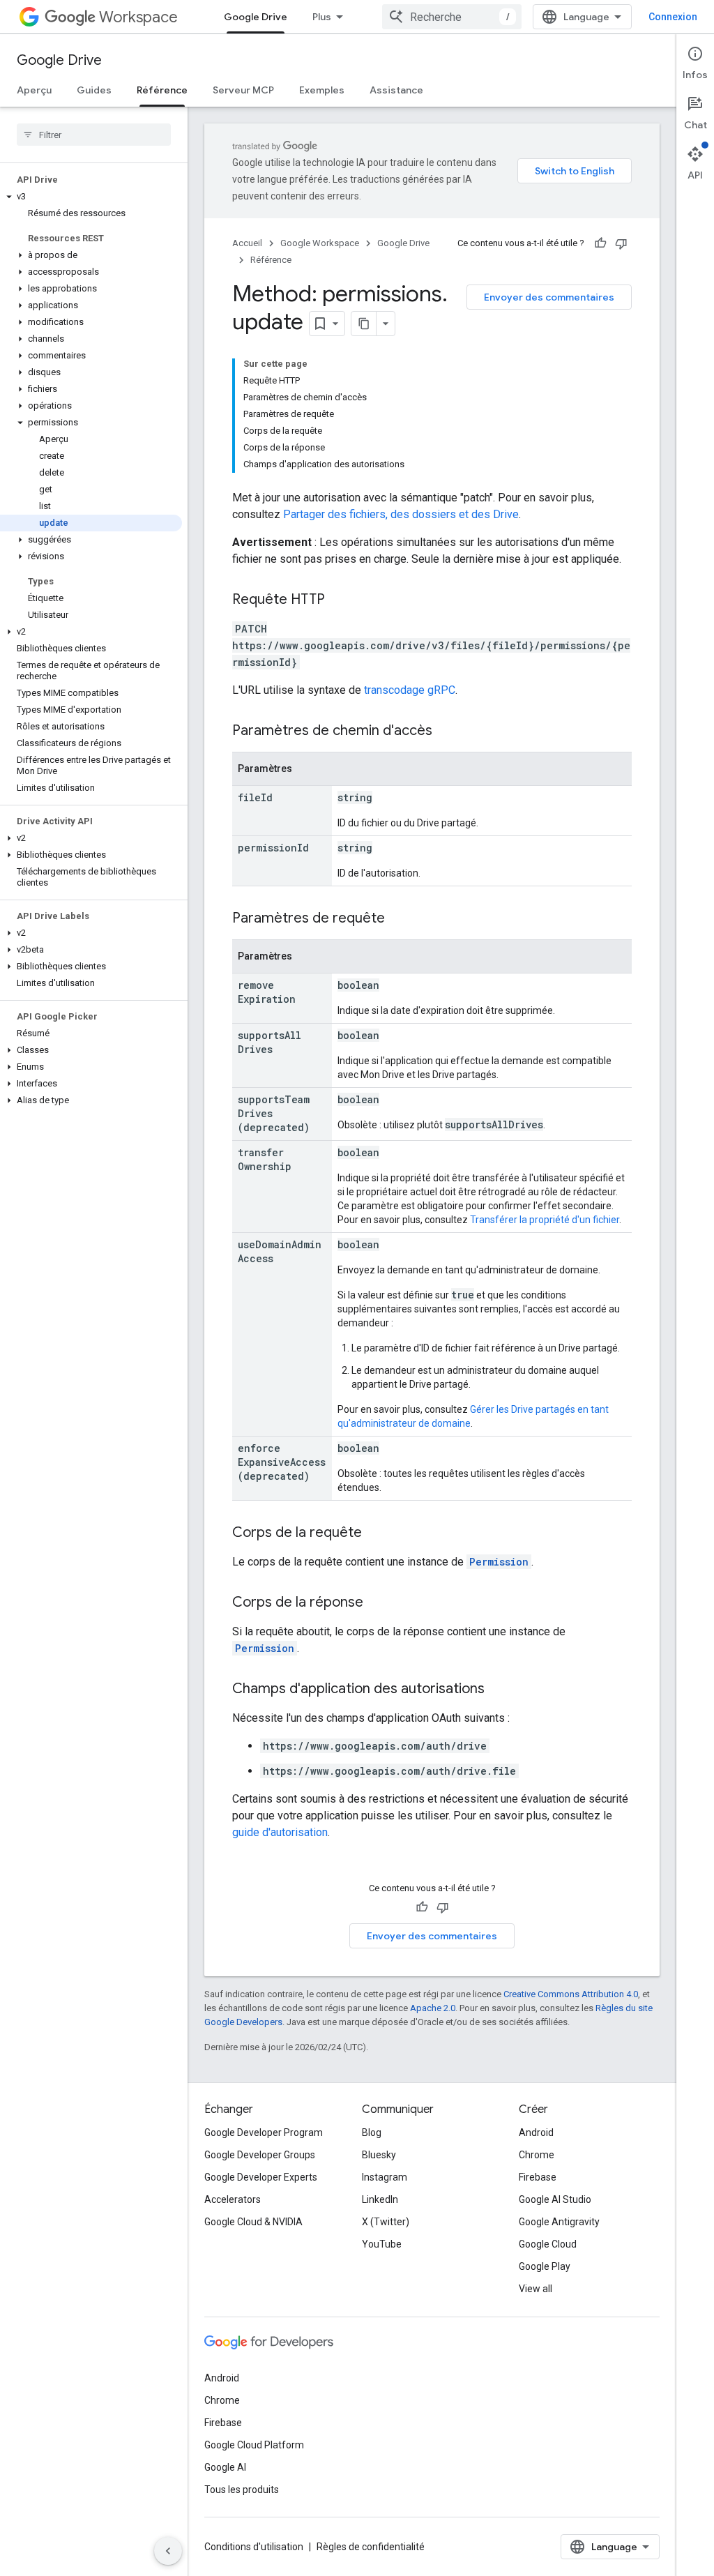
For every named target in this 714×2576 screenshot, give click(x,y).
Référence (162, 90)
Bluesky (379, 2155)
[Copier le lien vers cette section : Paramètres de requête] (399, 919)
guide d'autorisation (280, 1832)
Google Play (545, 2266)
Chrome (537, 2155)
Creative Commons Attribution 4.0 (571, 1994)
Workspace (138, 17)
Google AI (225, 2467)
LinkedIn (380, 2199)
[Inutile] (621, 243)
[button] (91, 197)
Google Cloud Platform (254, 2445)
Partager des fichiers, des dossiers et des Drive (401, 514)
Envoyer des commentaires (549, 297)
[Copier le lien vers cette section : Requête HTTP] (339, 600)
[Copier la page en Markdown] (364, 324)
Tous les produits (242, 2490)
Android (536, 2132)
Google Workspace (320, 243)
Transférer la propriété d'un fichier (545, 1220)
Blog (372, 2132)
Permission (499, 1562)
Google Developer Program (264, 2132)
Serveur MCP (243, 90)
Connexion (673, 17)
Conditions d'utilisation (254, 2547)
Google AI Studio (555, 2199)
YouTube (382, 2244)
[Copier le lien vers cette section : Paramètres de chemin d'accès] (446, 732)
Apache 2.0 (433, 2008)
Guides (94, 90)
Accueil (247, 243)
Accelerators (233, 2199)
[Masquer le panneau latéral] (168, 2551)
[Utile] (600, 243)
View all (535, 2289)
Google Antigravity (559, 2222)
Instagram (385, 2177)
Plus (322, 17)
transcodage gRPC (410, 690)
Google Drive (256, 17)
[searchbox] (94, 135)
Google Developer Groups (260, 2155)
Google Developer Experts (261, 2177)
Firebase (538, 2177)
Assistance (396, 90)
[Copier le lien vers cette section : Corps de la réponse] (377, 1603)
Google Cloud (548, 2244)
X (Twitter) (386, 2222)
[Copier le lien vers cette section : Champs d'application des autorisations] (499, 1690)
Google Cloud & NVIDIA (253, 2222)
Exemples (322, 90)
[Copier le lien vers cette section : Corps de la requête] (376, 1533)
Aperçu (34, 90)
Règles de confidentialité (371, 2547)
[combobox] (452, 17)
